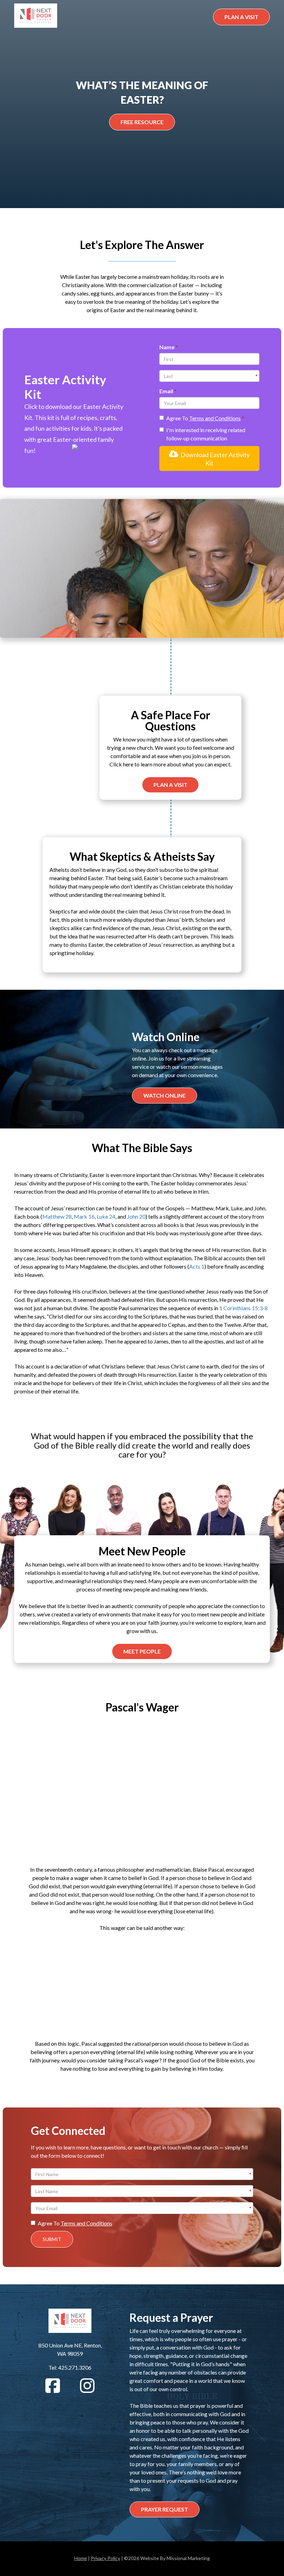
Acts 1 (197, 1266)
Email (167, 391)
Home (81, 2558)
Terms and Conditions (215, 418)
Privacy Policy (105, 2558)
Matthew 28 (57, 1216)
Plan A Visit (241, 17)
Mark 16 (84, 1216)
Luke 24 (106, 1216)
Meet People (142, 1651)
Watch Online (165, 1095)
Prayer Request (165, 2509)
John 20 (136, 1216)
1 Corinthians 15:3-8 (243, 1308)
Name (167, 347)
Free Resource (142, 122)
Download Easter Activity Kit (214, 459)
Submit (52, 2239)
